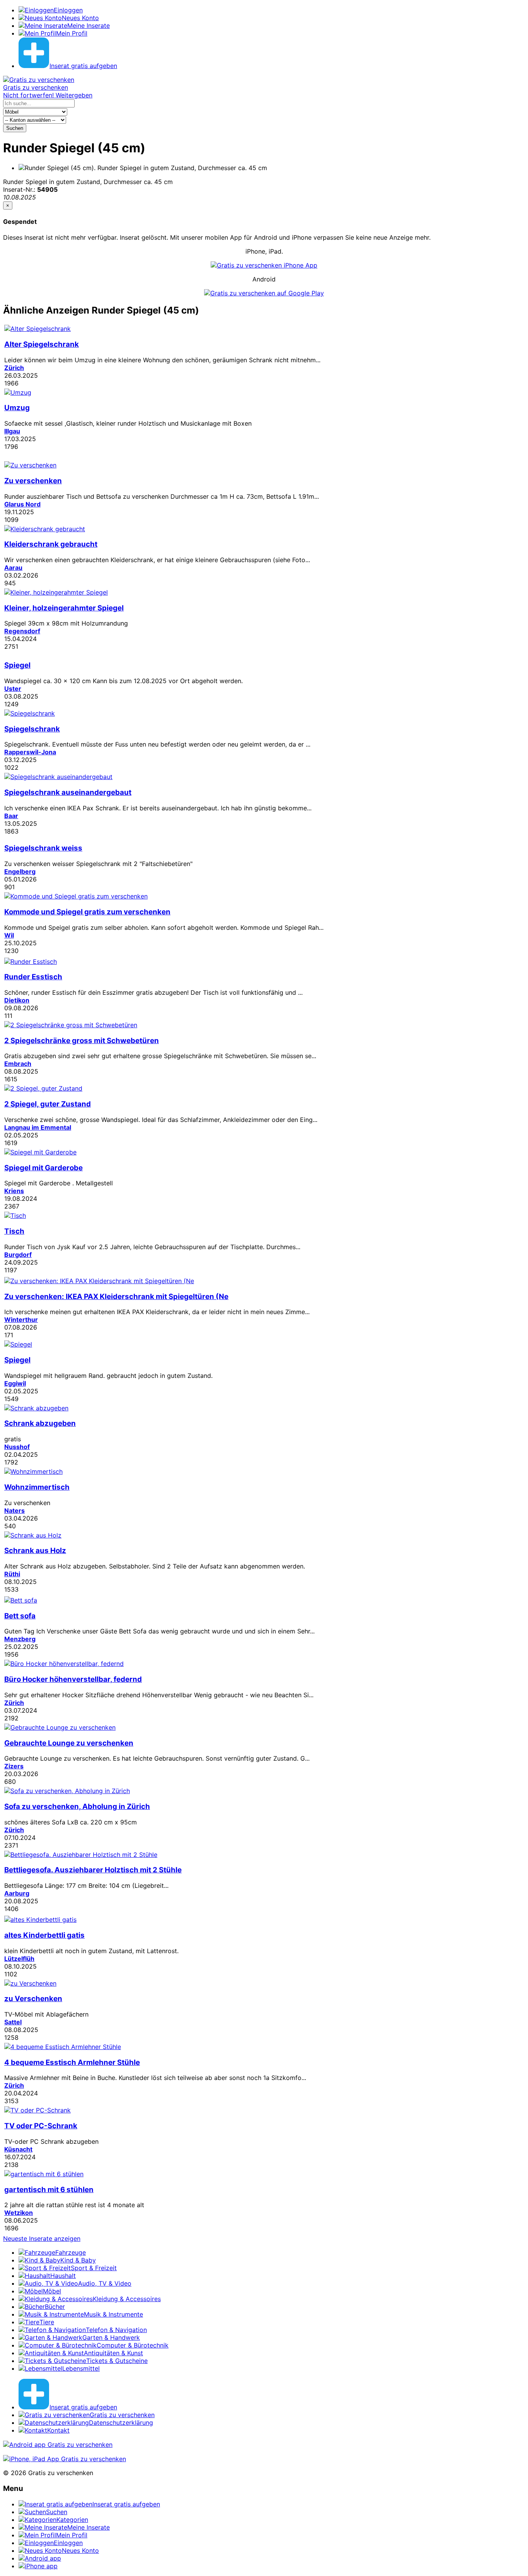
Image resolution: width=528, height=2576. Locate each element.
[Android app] (58, 2445)
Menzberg (20, 1639)
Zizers (14, 1766)
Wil (9, 935)
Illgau (12, 431)
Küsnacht (18, 2149)
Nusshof (17, 1447)
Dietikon (17, 1000)
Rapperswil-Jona (30, 752)
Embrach (18, 1064)
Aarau (13, 568)
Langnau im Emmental (38, 1127)
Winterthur (21, 1320)
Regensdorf (22, 631)
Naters (14, 1510)
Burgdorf (18, 1255)
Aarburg (17, 1893)
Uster (13, 689)
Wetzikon (19, 2213)
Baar (11, 816)
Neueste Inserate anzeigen (42, 2238)
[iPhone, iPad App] (65, 2459)
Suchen (15, 128)
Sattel (13, 2022)
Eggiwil (15, 1383)
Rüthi (12, 1574)
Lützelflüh (19, 1959)
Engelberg (20, 871)
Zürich (14, 368)
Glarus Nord (22, 504)
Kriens (14, 1191)
